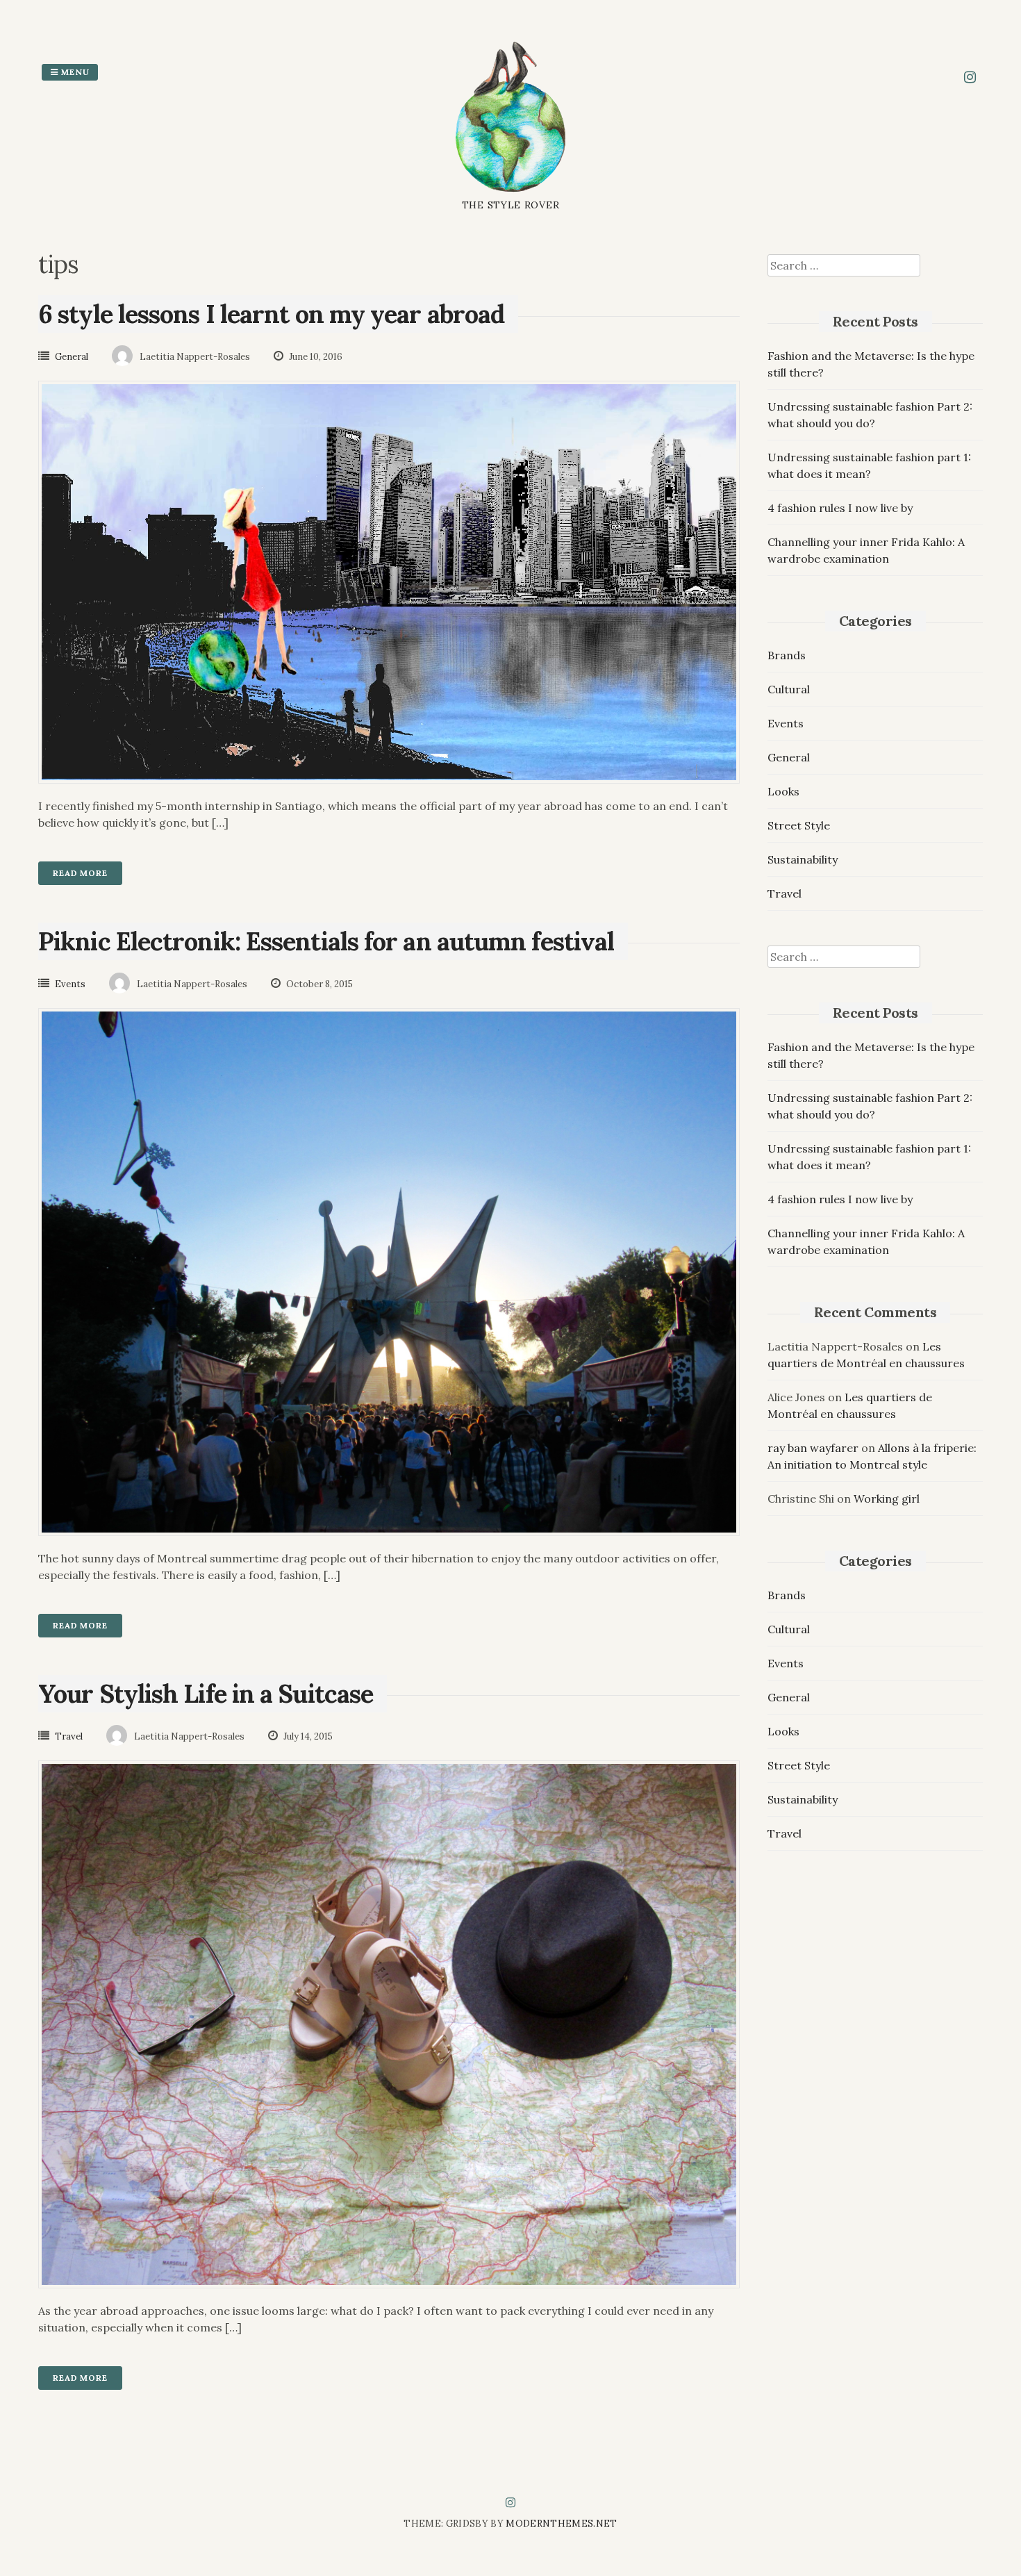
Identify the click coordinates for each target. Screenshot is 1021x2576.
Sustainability (803, 859)
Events (70, 984)
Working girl (887, 1498)
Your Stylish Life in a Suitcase (206, 1694)
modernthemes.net (561, 2524)
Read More (80, 873)
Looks (783, 791)
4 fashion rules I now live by (840, 508)
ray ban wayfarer (813, 1448)
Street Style (799, 825)
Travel (69, 1736)
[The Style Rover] (511, 190)
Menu (74, 72)
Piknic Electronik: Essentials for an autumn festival (326, 941)
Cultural (789, 689)
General (72, 357)
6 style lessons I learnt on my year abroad (271, 314)
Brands (787, 655)
